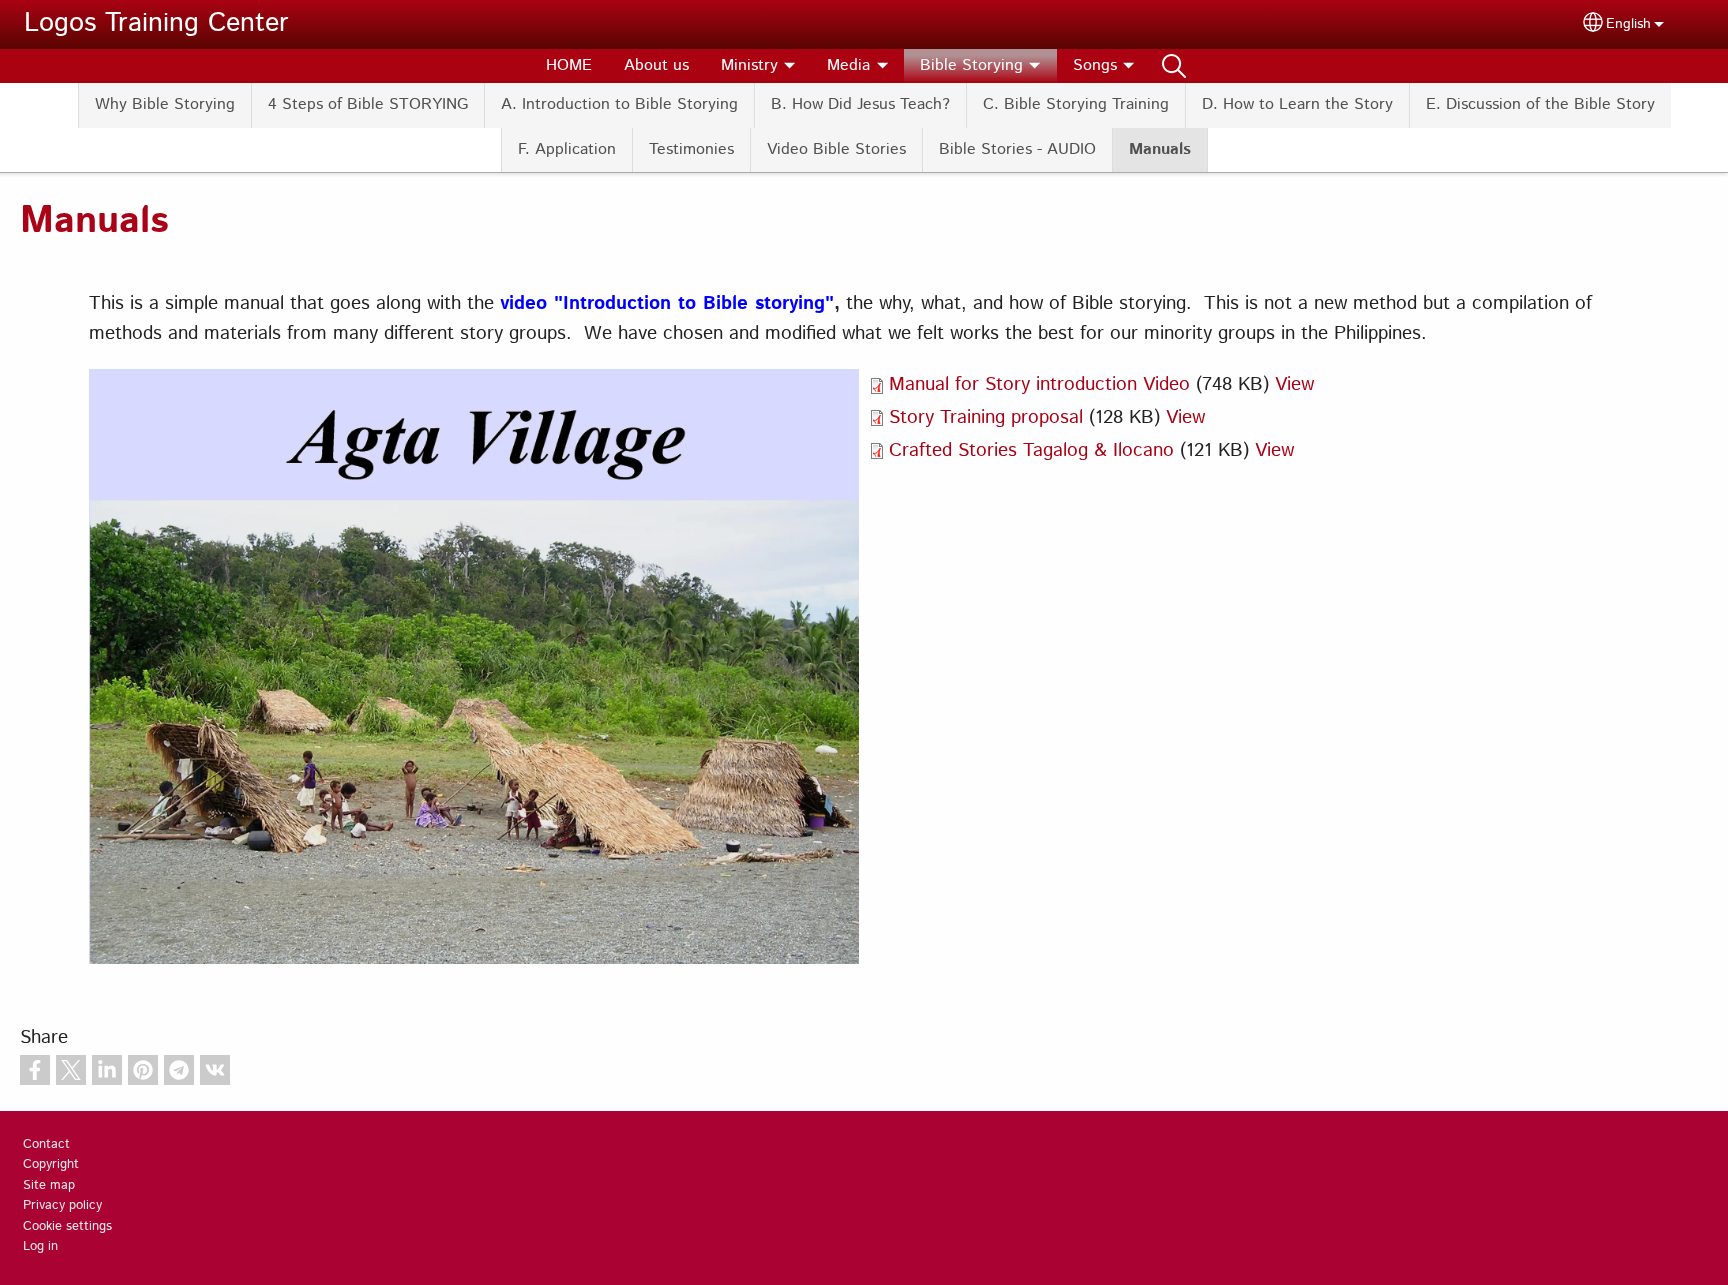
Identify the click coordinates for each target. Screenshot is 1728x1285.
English (1628, 24)
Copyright (51, 1164)
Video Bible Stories (836, 149)
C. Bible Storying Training (1076, 104)
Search (1174, 66)
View (1294, 384)
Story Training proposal (986, 417)
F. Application (567, 149)
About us (656, 65)
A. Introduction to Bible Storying (619, 104)
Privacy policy (62, 1205)
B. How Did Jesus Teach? (860, 104)
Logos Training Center (156, 23)
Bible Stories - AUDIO (1017, 149)
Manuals (1160, 149)
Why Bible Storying (165, 104)
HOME (569, 65)
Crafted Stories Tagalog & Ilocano (1031, 450)
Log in (40, 1246)
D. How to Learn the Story (1297, 104)
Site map (49, 1185)
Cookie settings (67, 1226)
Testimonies (691, 149)
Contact (46, 1144)
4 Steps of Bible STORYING (368, 104)
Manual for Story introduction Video (1039, 384)
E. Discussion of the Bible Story (1540, 104)
